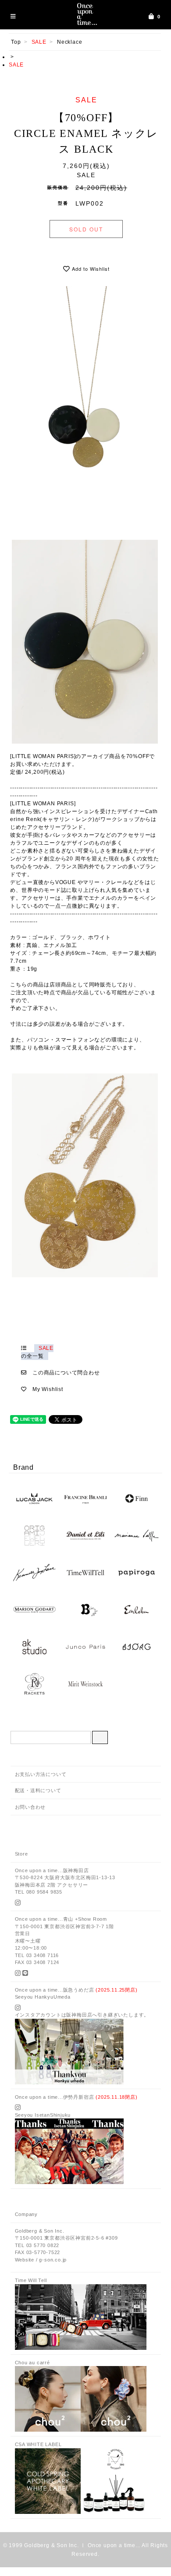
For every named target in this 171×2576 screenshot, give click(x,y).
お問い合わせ (30, 1807)
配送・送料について (38, 1790)
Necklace (69, 42)
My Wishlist (48, 1389)
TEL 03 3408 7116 (37, 1955)
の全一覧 (37, 1352)
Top (16, 42)
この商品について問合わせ (66, 1373)
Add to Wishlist (90, 269)
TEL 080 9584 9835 (39, 1892)
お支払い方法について (41, 1774)
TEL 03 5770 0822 (37, 2245)
